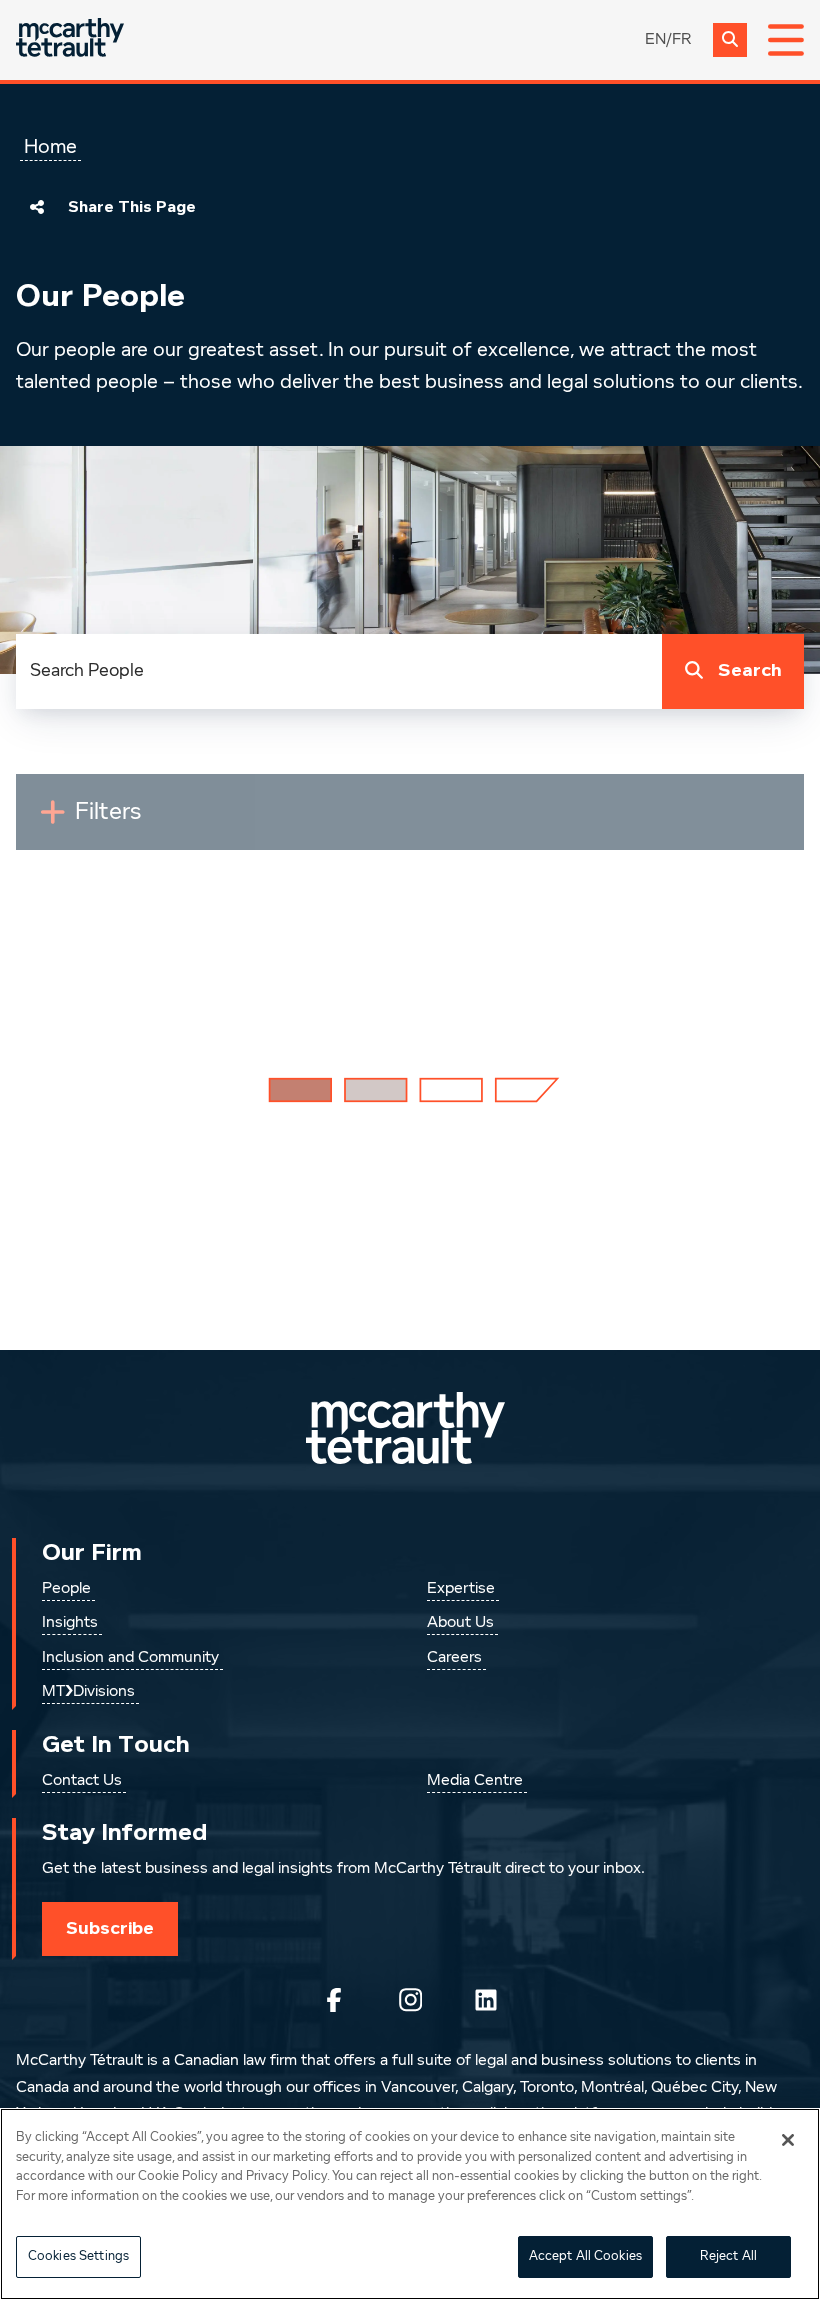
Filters (116, 820)
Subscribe (110, 1928)
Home (50, 147)
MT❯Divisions (88, 1692)
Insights (70, 1623)
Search (750, 670)
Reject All (728, 2256)
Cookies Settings (78, 2256)
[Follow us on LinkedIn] (486, 2000)
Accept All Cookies (585, 2256)
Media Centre (475, 1781)
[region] (410, 2204)
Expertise (461, 1589)
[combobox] (339, 671)
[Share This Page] (37, 207)
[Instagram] (410, 2000)
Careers (454, 1658)
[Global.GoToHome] (70, 39)
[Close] (788, 2140)
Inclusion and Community (130, 1658)
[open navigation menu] (786, 40)
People (66, 1589)
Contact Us (82, 1781)
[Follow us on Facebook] (334, 2000)
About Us (460, 1623)
